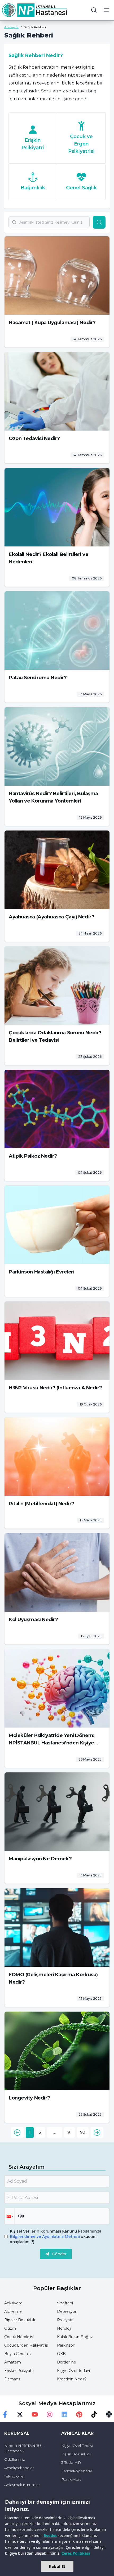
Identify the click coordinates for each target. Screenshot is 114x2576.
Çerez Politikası (76, 2553)
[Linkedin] (64, 2414)
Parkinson (66, 2345)
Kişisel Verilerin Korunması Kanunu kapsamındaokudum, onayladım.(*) (56, 2237)
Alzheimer (14, 2311)
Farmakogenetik (77, 2471)
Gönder (59, 2254)
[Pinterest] (79, 2414)
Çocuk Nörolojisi (19, 2337)
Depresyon (67, 2311)
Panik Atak (71, 2479)
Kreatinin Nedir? (72, 2379)
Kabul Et (57, 2566)
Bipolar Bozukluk (20, 2320)
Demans (12, 2379)
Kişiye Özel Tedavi (73, 2371)
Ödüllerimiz (15, 2459)
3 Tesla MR (71, 2462)
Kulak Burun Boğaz (75, 2337)
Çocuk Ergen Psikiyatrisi (26, 2345)
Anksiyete (13, 2303)
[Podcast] (109, 2414)
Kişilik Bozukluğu (77, 2454)
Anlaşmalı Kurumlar (22, 2485)
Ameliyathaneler (19, 2468)
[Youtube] (35, 2414)
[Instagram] (50, 2414)
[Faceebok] (5, 2414)
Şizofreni (65, 2303)
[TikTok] (94, 2414)
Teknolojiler (15, 2476)
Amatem (13, 2362)
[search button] (94, 10)
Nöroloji (64, 2328)
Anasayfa (11, 27)
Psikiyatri (65, 2320)
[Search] (99, 222)
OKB (61, 2354)
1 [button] (30, 2132)
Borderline (67, 2362)
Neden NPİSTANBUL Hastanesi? (24, 2448)
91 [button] (69, 2132)
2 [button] (40, 2132)
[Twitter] (20, 2414)
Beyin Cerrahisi (18, 2354)
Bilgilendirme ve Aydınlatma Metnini (45, 2237)
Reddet (50, 2535)
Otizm (10, 2328)
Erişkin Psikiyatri (19, 2371)
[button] (17, 2132)
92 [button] (83, 2132)
